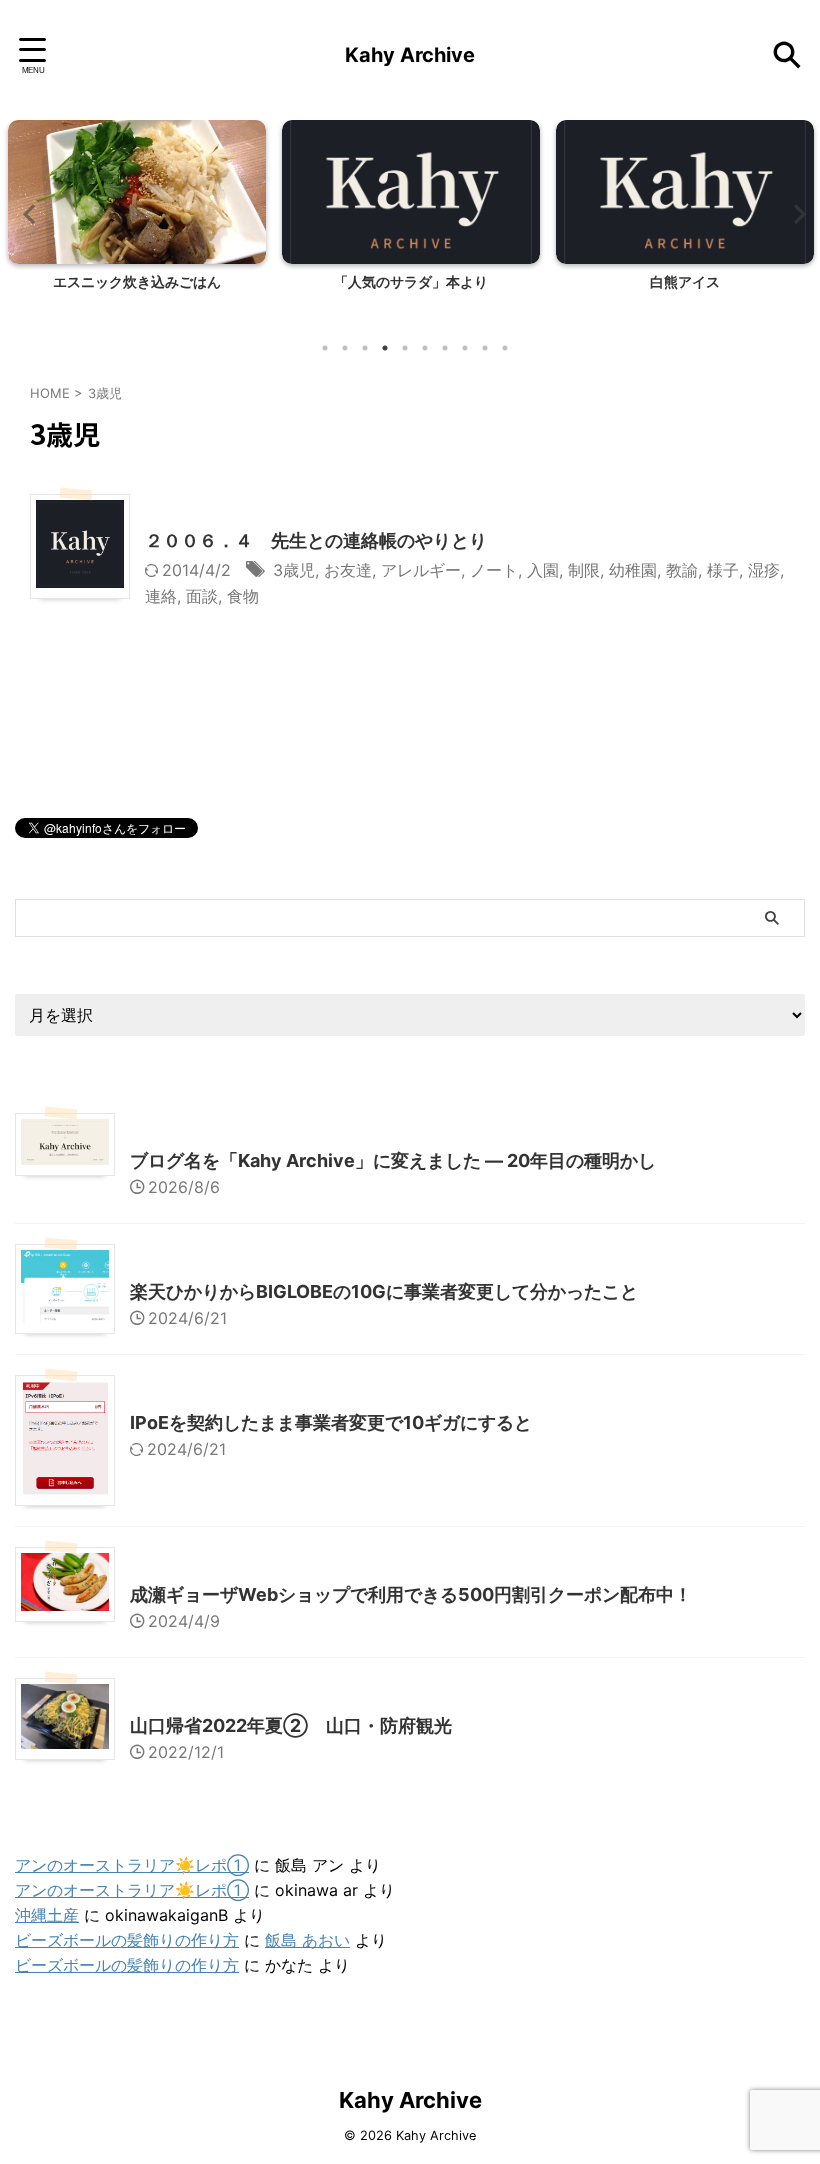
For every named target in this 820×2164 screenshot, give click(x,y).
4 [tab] (385, 348)
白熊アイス (685, 282)
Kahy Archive (410, 55)
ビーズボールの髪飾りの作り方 (127, 1940)
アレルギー (421, 570)
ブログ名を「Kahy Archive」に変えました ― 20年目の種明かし (393, 1160)
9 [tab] (485, 348)
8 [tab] (465, 348)
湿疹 (764, 570)
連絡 (161, 596)
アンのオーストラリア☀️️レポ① (132, 1865)
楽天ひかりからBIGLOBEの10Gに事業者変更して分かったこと (384, 1291)
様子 (723, 570)
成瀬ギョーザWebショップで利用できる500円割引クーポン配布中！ (411, 1594)
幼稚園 (633, 570)
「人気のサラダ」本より (411, 282)
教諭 (682, 570)
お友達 (348, 570)
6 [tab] (425, 348)
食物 (243, 596)
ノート (494, 570)
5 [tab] (405, 348)
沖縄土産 (47, 1915)
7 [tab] (445, 348)
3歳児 (294, 570)
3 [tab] (365, 348)
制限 (584, 570)
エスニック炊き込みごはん (137, 282)
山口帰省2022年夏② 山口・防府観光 (291, 1725)
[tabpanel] (137, 223)
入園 (543, 570)
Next (793, 213)
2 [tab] (345, 348)
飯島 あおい (307, 1940)
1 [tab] (325, 348)
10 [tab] (505, 348)
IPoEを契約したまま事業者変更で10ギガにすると (331, 1422)
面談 (202, 596)
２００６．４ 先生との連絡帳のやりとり (316, 540)
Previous (26, 213)
